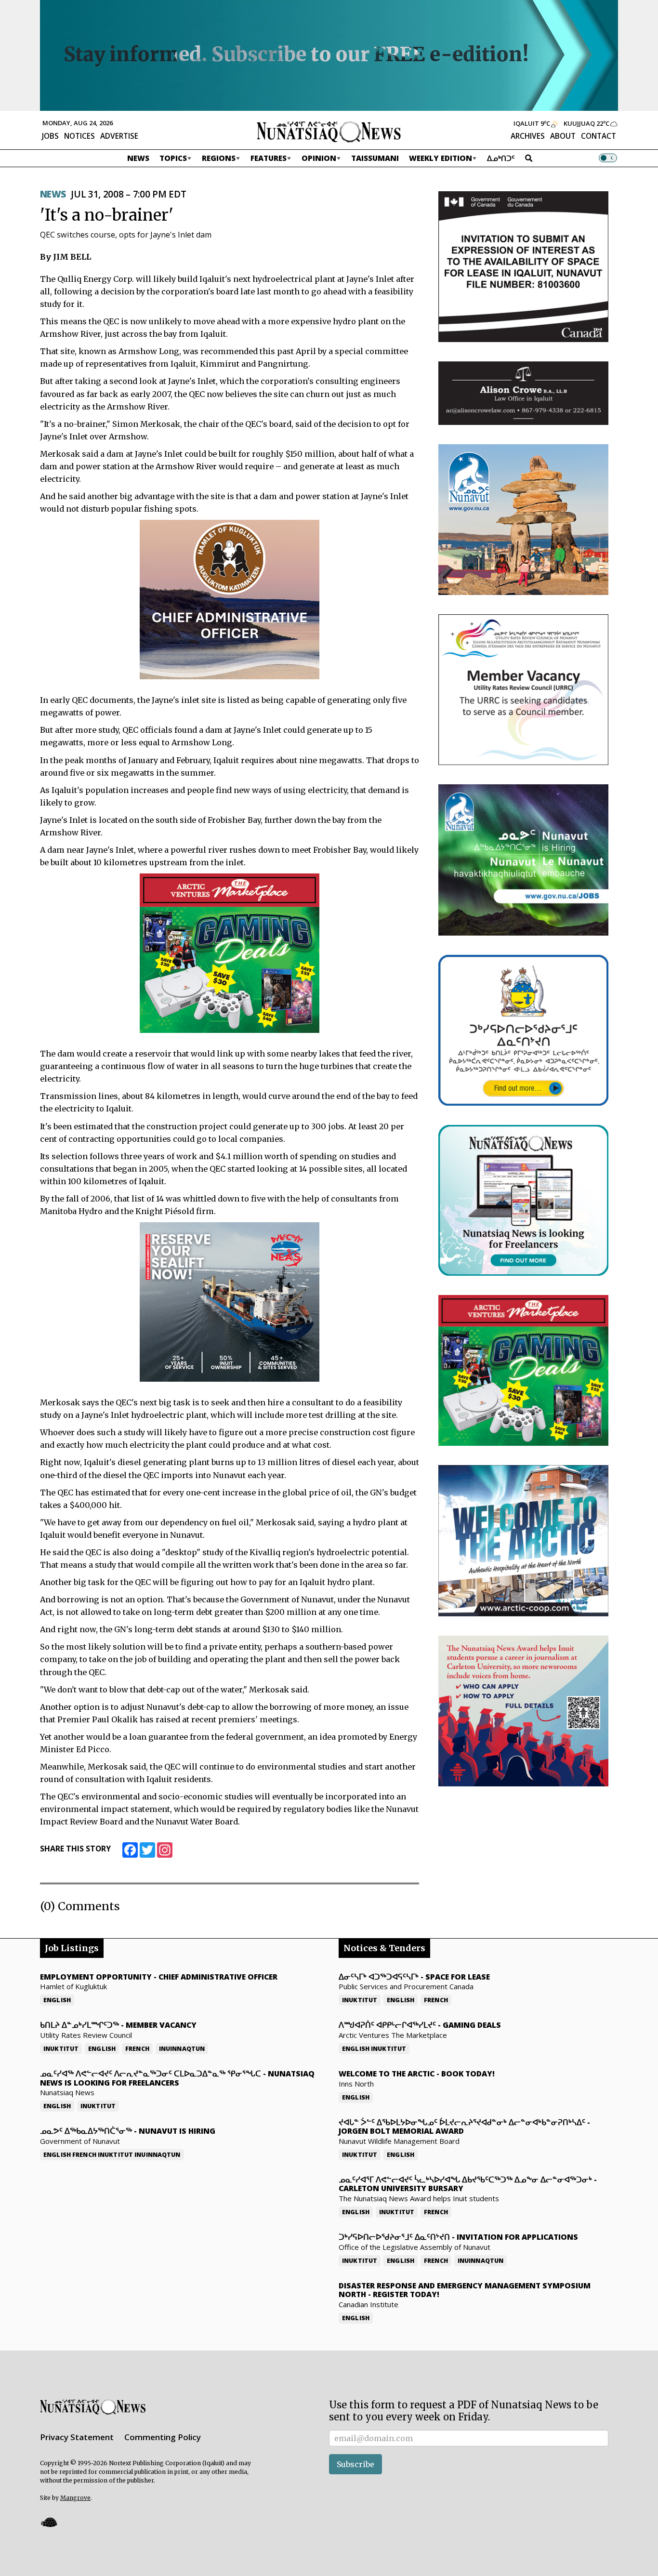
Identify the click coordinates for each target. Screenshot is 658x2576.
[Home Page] (329, 131)
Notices (79, 136)
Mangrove (75, 2498)
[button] (49, 2522)
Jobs (50, 136)
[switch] (608, 158)
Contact (599, 136)
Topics (173, 158)
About (563, 136)
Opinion (319, 158)
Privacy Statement (77, 2437)
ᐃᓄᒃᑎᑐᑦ (501, 158)
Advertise (119, 136)
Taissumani (375, 158)
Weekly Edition (441, 158)
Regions (219, 158)
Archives (528, 136)
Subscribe (355, 2464)
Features (269, 158)
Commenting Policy (163, 2437)
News (138, 158)
